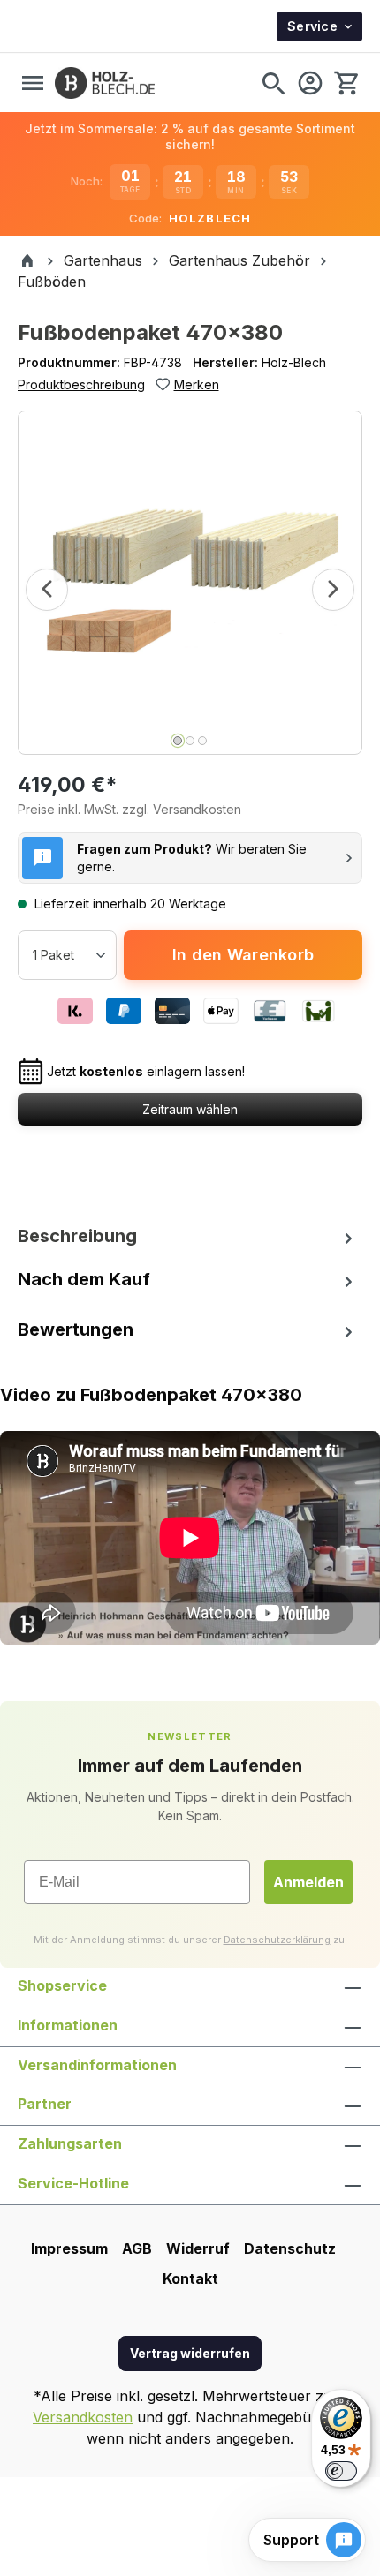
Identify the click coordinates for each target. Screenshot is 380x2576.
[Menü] (33, 83)
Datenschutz (290, 2248)
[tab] (190, 1235)
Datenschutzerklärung (277, 1940)
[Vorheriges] (47, 590)
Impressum (69, 2248)
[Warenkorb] (346, 83)
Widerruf (198, 2248)
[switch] (341, 2471)
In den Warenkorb (243, 955)
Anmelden (308, 1882)
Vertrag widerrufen (190, 2353)
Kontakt (190, 2278)
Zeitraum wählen (190, 1109)
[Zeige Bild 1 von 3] (178, 741)
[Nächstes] (333, 590)
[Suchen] (273, 83)
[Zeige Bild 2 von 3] (190, 741)
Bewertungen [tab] (76, 1329)
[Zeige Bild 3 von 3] (202, 741)
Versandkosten (83, 2417)
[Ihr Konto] (310, 83)
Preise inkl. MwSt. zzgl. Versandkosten (129, 809)
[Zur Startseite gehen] (105, 83)
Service (312, 26)
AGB (137, 2248)
